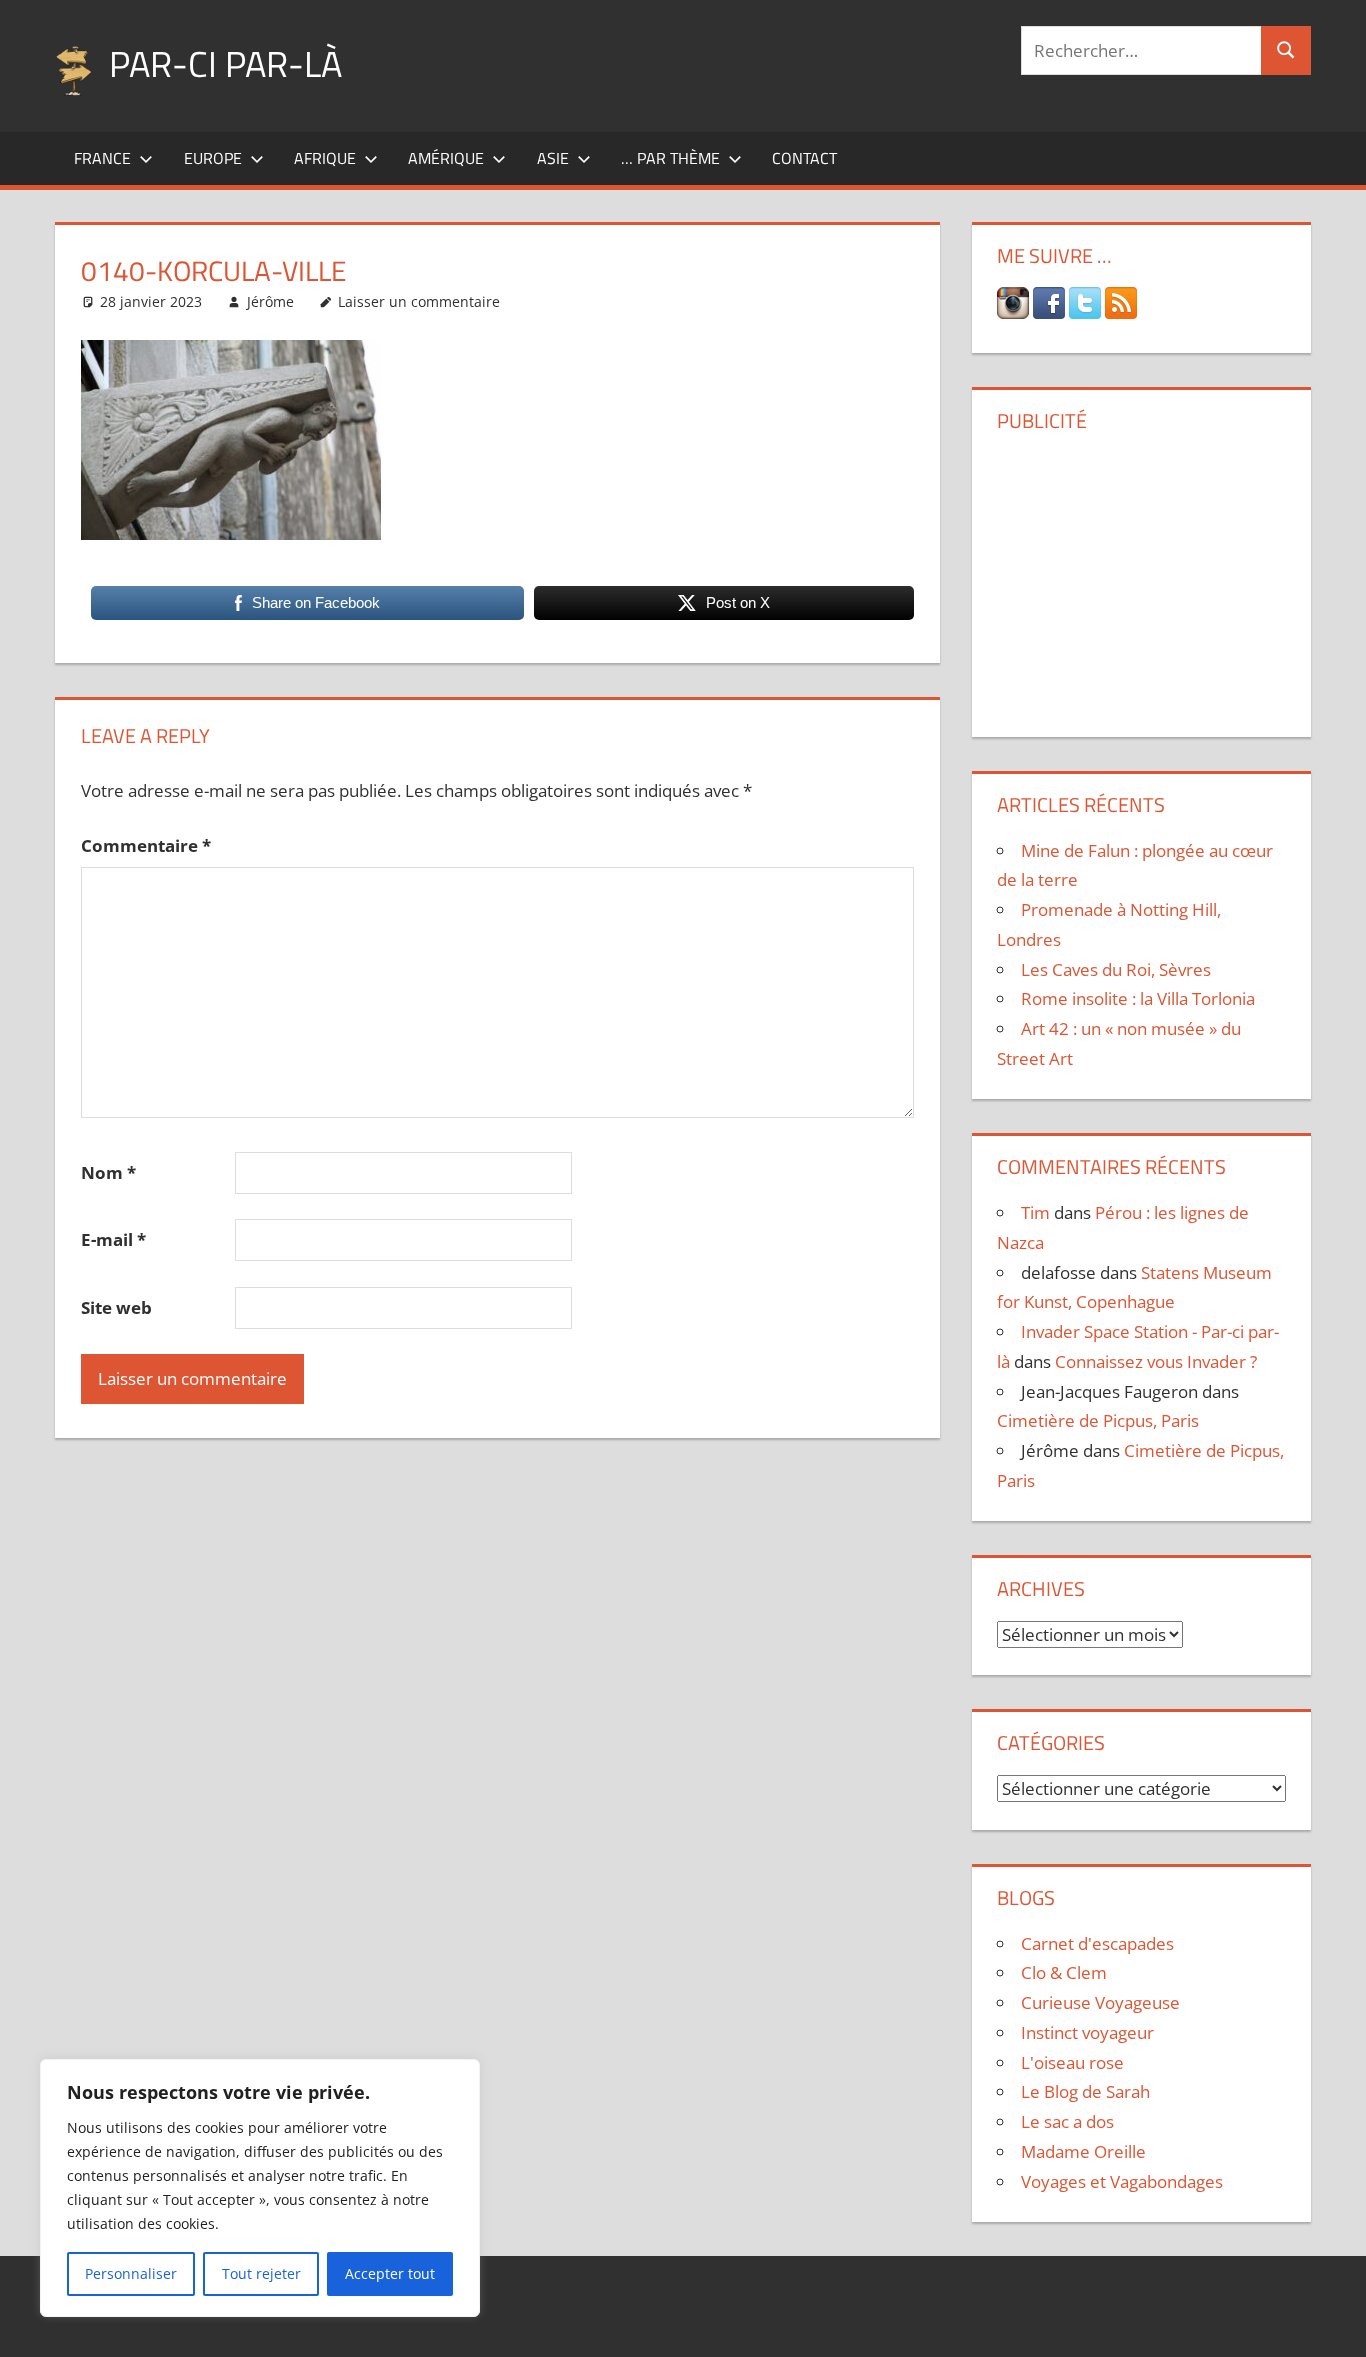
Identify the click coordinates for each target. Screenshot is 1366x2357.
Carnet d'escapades (1097, 1943)
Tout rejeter (261, 2273)
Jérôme (270, 301)
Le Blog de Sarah (1085, 2091)
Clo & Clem (1064, 1972)
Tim (1035, 1212)
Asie (553, 158)
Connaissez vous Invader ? (1156, 1361)
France (102, 158)
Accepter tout (390, 2273)
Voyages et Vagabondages (1122, 2181)
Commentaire (146, 845)
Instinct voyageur (1087, 2032)
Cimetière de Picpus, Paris (1098, 1420)
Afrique (325, 158)
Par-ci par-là (225, 63)
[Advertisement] (1141, 577)
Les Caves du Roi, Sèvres (1116, 969)
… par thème (670, 158)
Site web (116, 1307)
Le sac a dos (1067, 2121)
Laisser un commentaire (419, 301)
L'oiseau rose (1072, 2062)
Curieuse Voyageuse (1100, 2002)
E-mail (113, 1239)
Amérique (446, 158)
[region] (260, 2188)
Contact (804, 158)
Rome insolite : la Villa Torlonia (1138, 998)
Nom (108, 1172)
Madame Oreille (1083, 2151)
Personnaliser (131, 2273)
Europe (213, 158)
